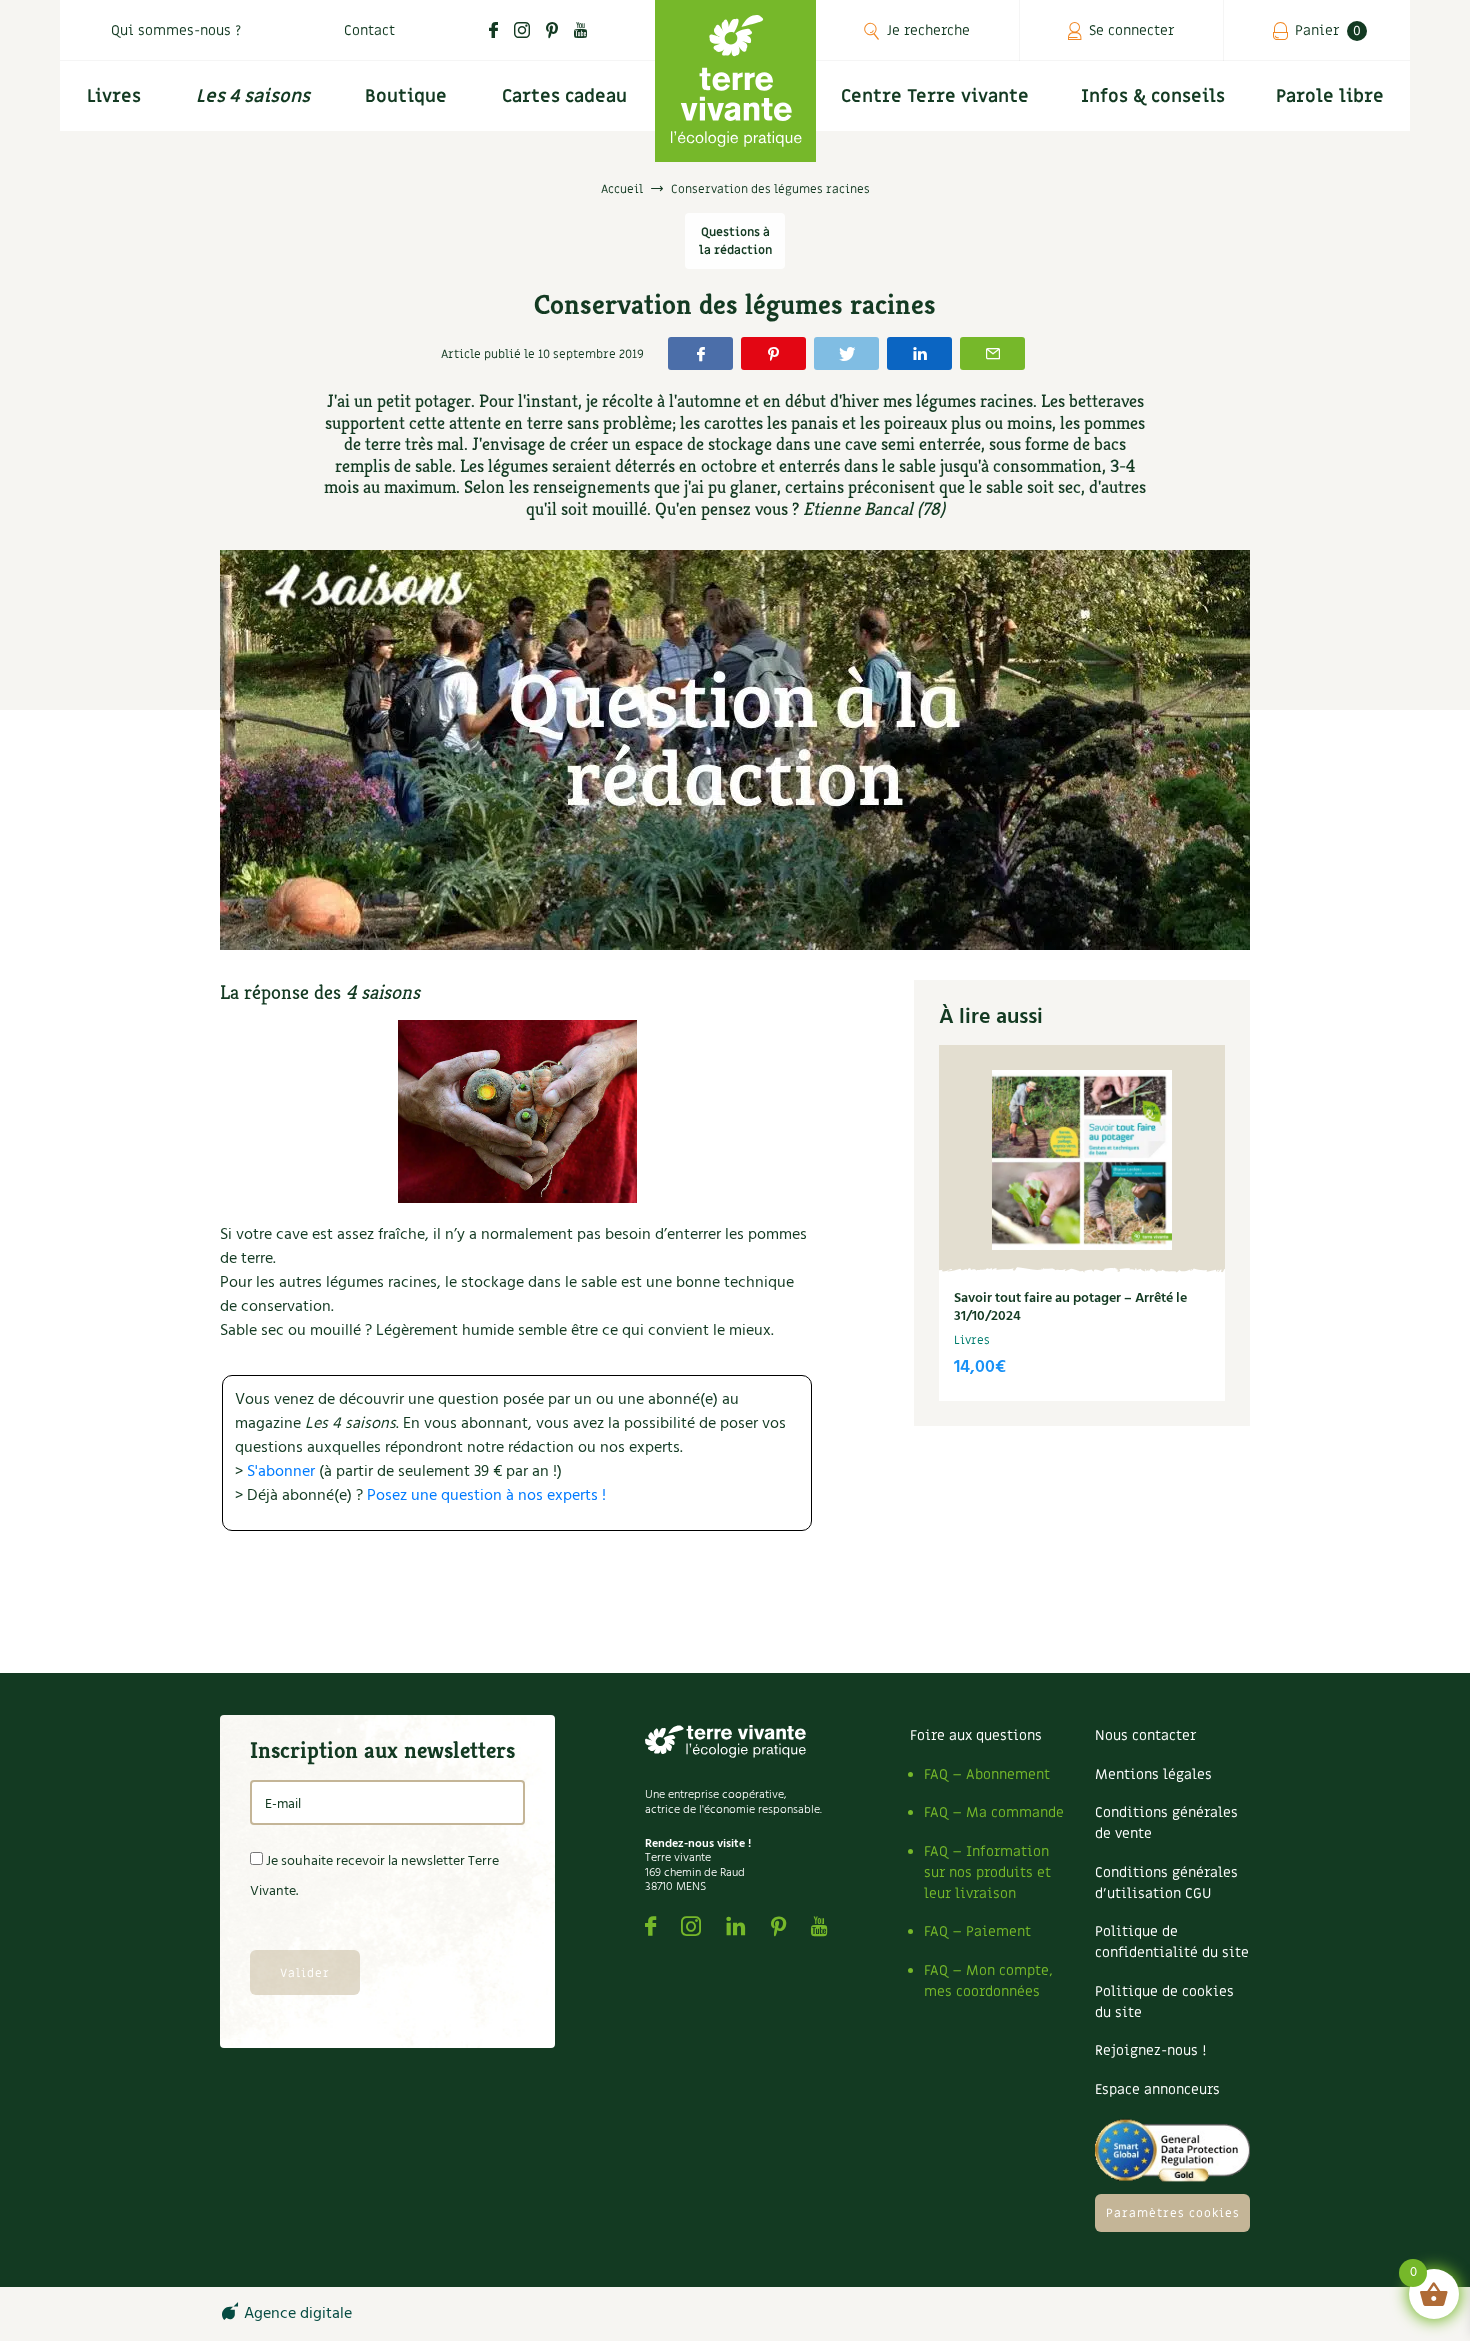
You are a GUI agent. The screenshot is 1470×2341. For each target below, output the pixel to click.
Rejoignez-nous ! (1150, 2050)
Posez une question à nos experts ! (486, 1496)
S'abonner (281, 1472)
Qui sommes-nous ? (176, 30)
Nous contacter (1145, 1735)
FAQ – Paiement (977, 1931)
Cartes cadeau (564, 96)
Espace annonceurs (1157, 2089)
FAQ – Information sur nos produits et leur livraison (987, 1872)
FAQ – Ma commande (994, 1812)
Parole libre (1330, 96)
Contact (369, 30)
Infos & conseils (1153, 96)
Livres (114, 96)
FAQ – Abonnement (987, 1774)
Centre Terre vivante (935, 96)
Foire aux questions (976, 1735)
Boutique (406, 96)
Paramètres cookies (1173, 2213)
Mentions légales (1153, 1774)
